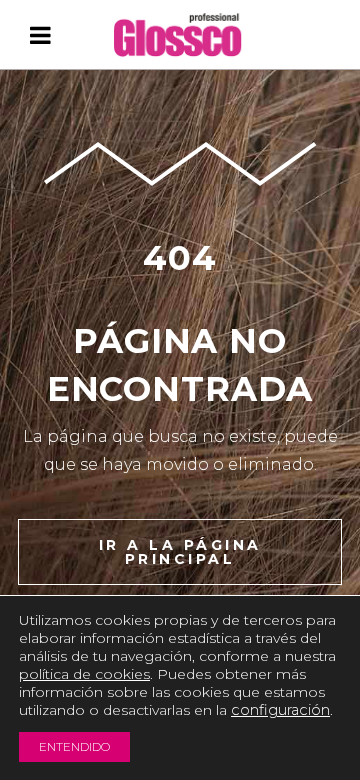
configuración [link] (280, 710)
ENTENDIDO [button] (74, 746)
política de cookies (84, 674)
